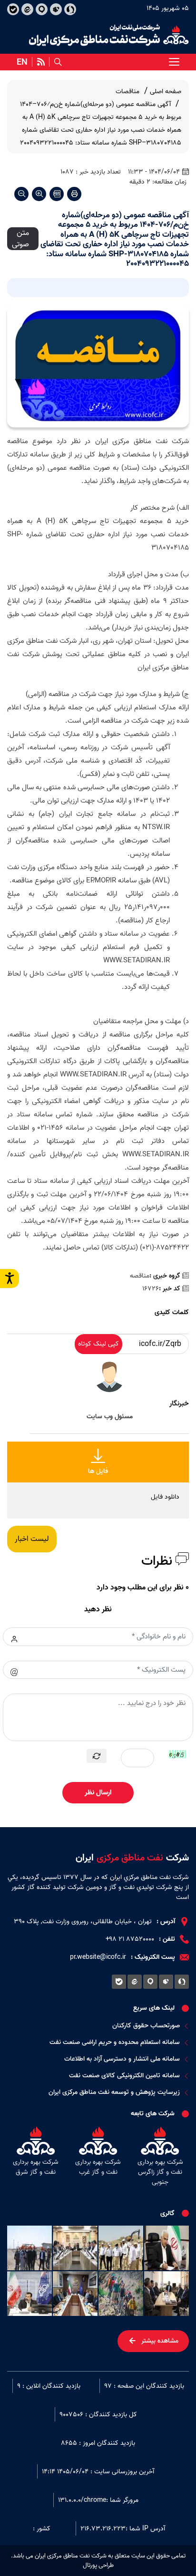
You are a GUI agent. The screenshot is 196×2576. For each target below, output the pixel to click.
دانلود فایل (165, 1497)
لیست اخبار (32, 1539)
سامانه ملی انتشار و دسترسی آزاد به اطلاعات (122, 2059)
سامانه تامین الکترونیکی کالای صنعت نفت (124, 2076)
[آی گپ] (42, 9)
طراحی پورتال (98, 2566)
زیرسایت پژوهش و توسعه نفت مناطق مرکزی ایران (114, 2092)
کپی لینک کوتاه (98, 1344)
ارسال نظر (98, 1792)
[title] (108, 35)
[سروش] (70, 9)
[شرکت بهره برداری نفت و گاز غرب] (98, 2158)
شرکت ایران (132, 1858)
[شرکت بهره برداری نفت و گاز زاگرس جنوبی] (160, 2158)
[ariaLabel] (174, 62)
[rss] (41, 62)
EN (22, 62)
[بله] (13, 9)
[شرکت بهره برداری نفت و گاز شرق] (36, 2158)
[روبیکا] (56, 9)
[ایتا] (27, 9)
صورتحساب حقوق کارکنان (146, 2026)
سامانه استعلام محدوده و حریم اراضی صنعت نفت (115, 2042)
